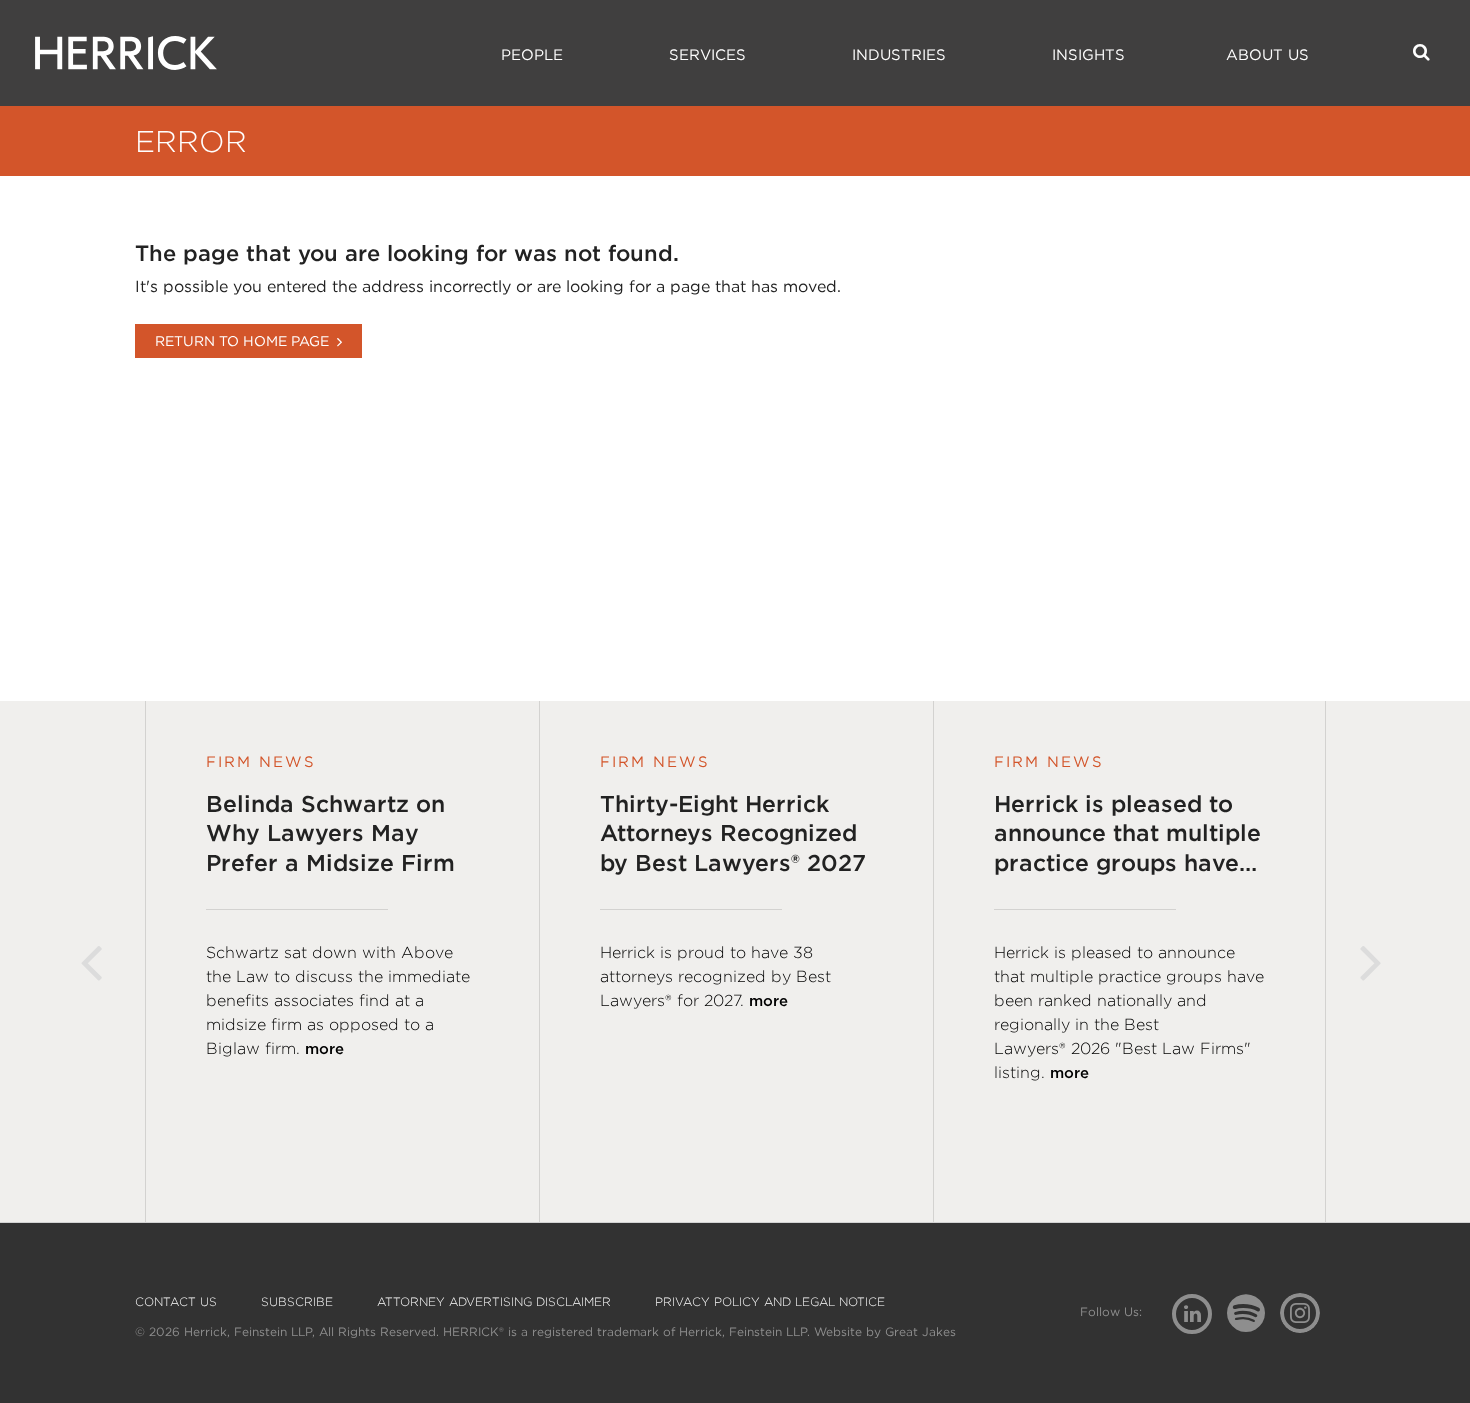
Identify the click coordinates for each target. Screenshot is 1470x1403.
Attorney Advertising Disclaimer (494, 1302)
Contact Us (176, 1302)
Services (707, 55)
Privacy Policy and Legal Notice (770, 1302)
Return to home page (242, 341)
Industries (899, 55)
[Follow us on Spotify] (1253, 1324)
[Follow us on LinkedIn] (1199, 1316)
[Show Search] (1421, 52)
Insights (1088, 55)
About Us (1267, 55)
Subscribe (297, 1302)
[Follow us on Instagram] (1307, 1312)
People (532, 55)
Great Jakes (920, 1331)
